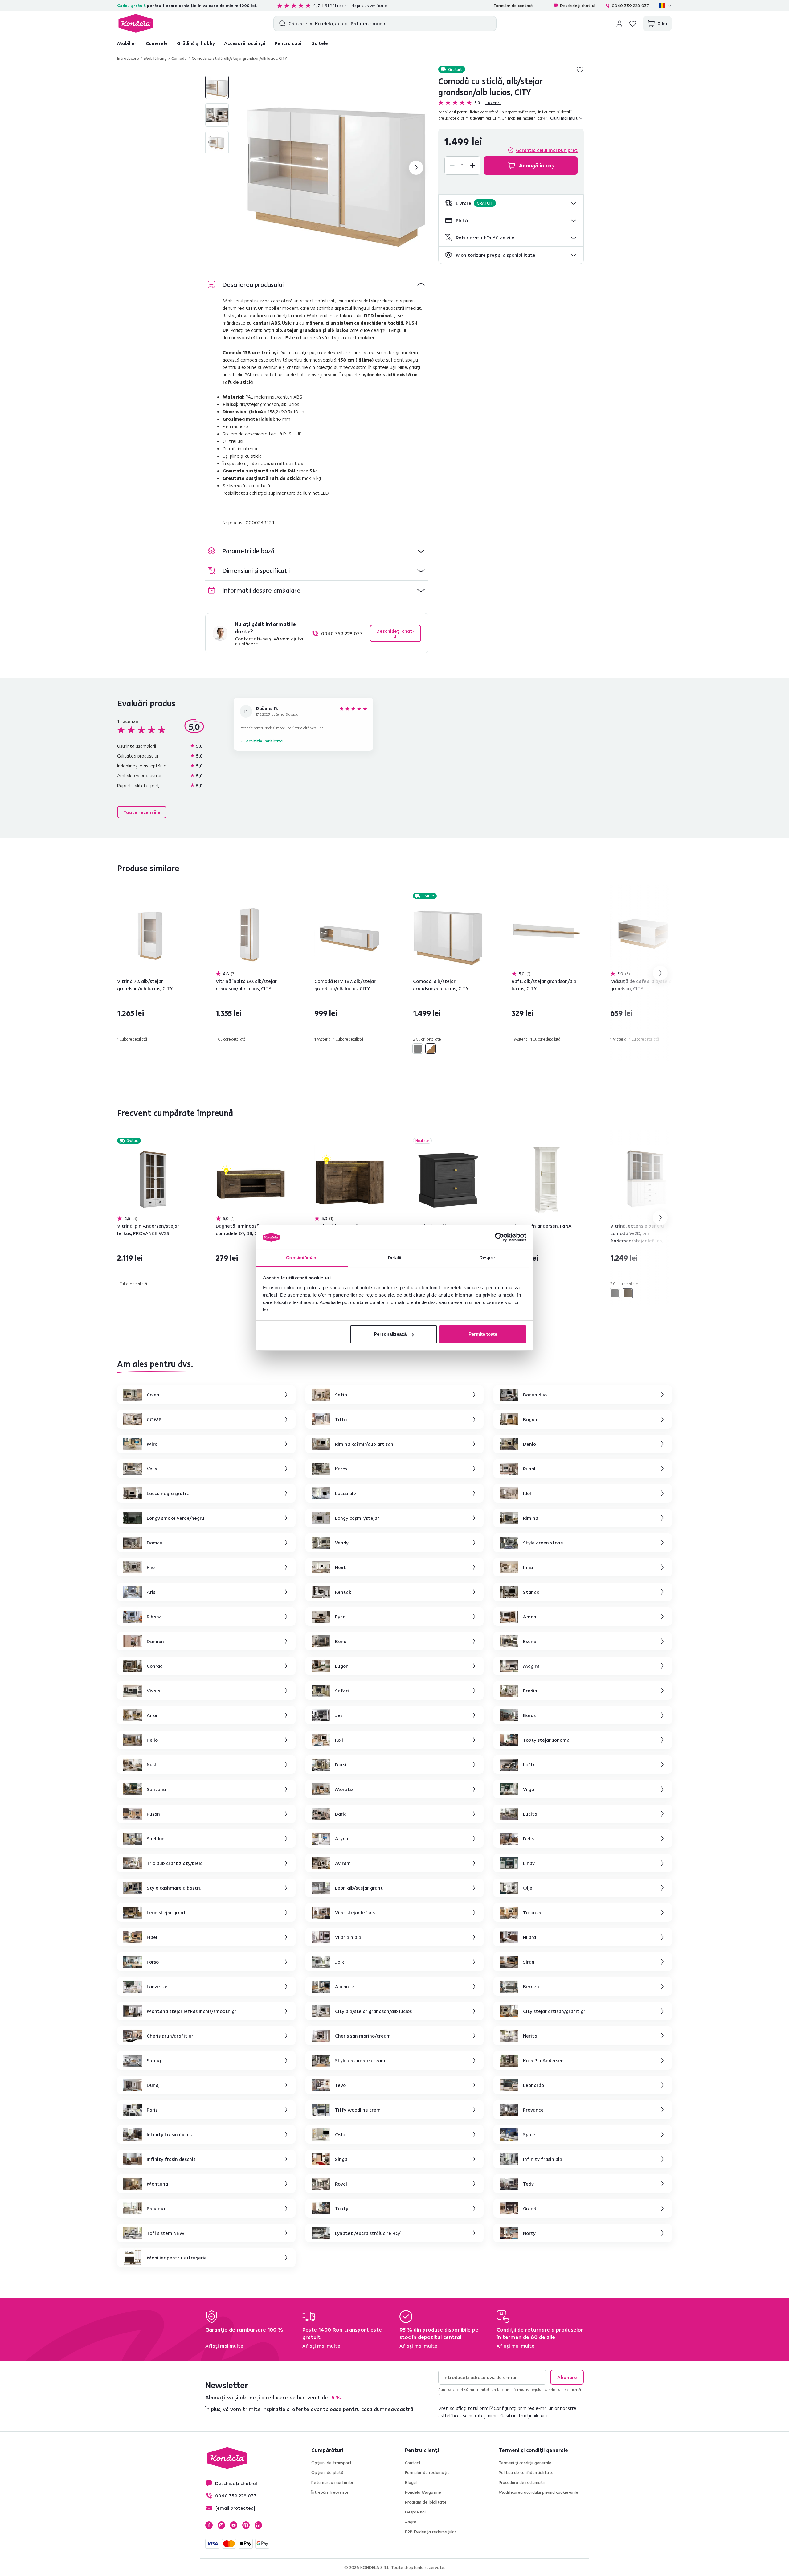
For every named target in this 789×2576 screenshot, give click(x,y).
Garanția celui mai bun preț (547, 150)
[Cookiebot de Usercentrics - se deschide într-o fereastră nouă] (499, 1237)
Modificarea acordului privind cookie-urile (538, 2492)
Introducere (128, 58)
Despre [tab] (487, 1258)
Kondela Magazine (423, 2492)
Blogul (411, 2482)
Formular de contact (513, 6)
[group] (336, 168)
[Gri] (418, 1049)
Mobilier (127, 43)
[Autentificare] (619, 23)
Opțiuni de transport (331, 2463)
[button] (511, 203)
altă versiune (313, 728)
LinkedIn (258, 2525)
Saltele (320, 43)
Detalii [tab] (395, 1258)
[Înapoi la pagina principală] (136, 23)
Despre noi (415, 2512)
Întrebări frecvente (330, 2492)
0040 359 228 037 (630, 6)
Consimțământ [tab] (302, 1258)
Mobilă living (155, 58)
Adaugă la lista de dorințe (580, 69)
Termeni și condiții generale (525, 2463)
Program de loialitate (426, 2502)
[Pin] (628, 1293)
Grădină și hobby (196, 43)
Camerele (157, 43)
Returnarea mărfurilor (332, 2482)
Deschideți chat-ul (578, 6)
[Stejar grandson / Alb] (431, 1049)
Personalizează (390, 1334)
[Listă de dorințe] (633, 23)
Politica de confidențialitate (526, 2472)
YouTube (234, 2525)
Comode (179, 58)
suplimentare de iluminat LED (299, 493)
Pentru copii (289, 43)
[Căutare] (281, 23)
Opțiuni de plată (327, 2472)
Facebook (209, 2525)
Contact (413, 2463)
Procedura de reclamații (522, 2482)
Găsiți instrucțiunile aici (524, 2415)
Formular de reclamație (427, 2472)
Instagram (221, 2525)
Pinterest (246, 2525)
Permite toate (483, 1334)
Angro (411, 2522)
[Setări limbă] (665, 6)
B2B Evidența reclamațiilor (431, 2532)
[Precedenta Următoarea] (152, 935)
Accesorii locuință (245, 43)
